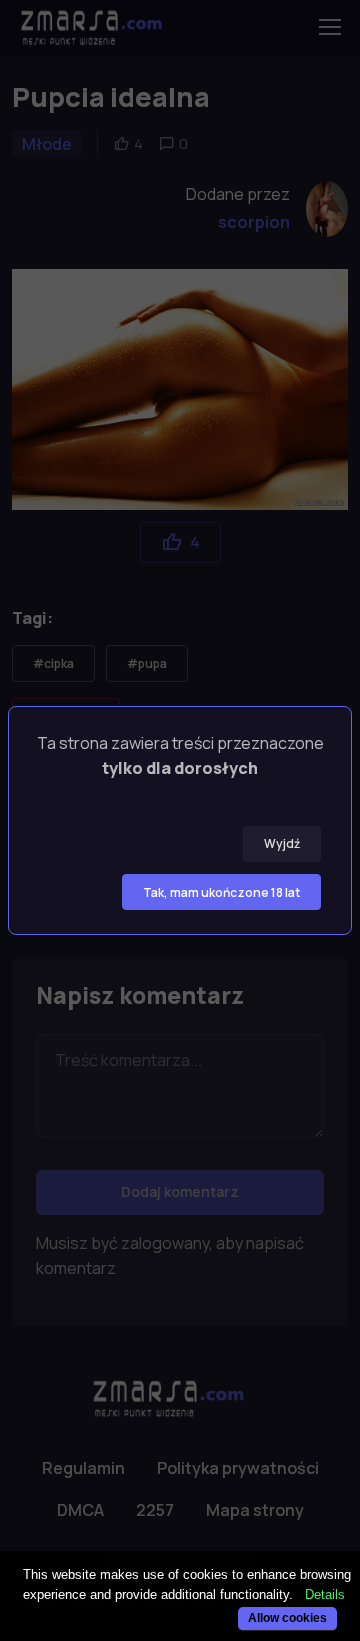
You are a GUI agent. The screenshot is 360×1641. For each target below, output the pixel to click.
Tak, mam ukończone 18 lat (221, 892)
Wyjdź (282, 843)
